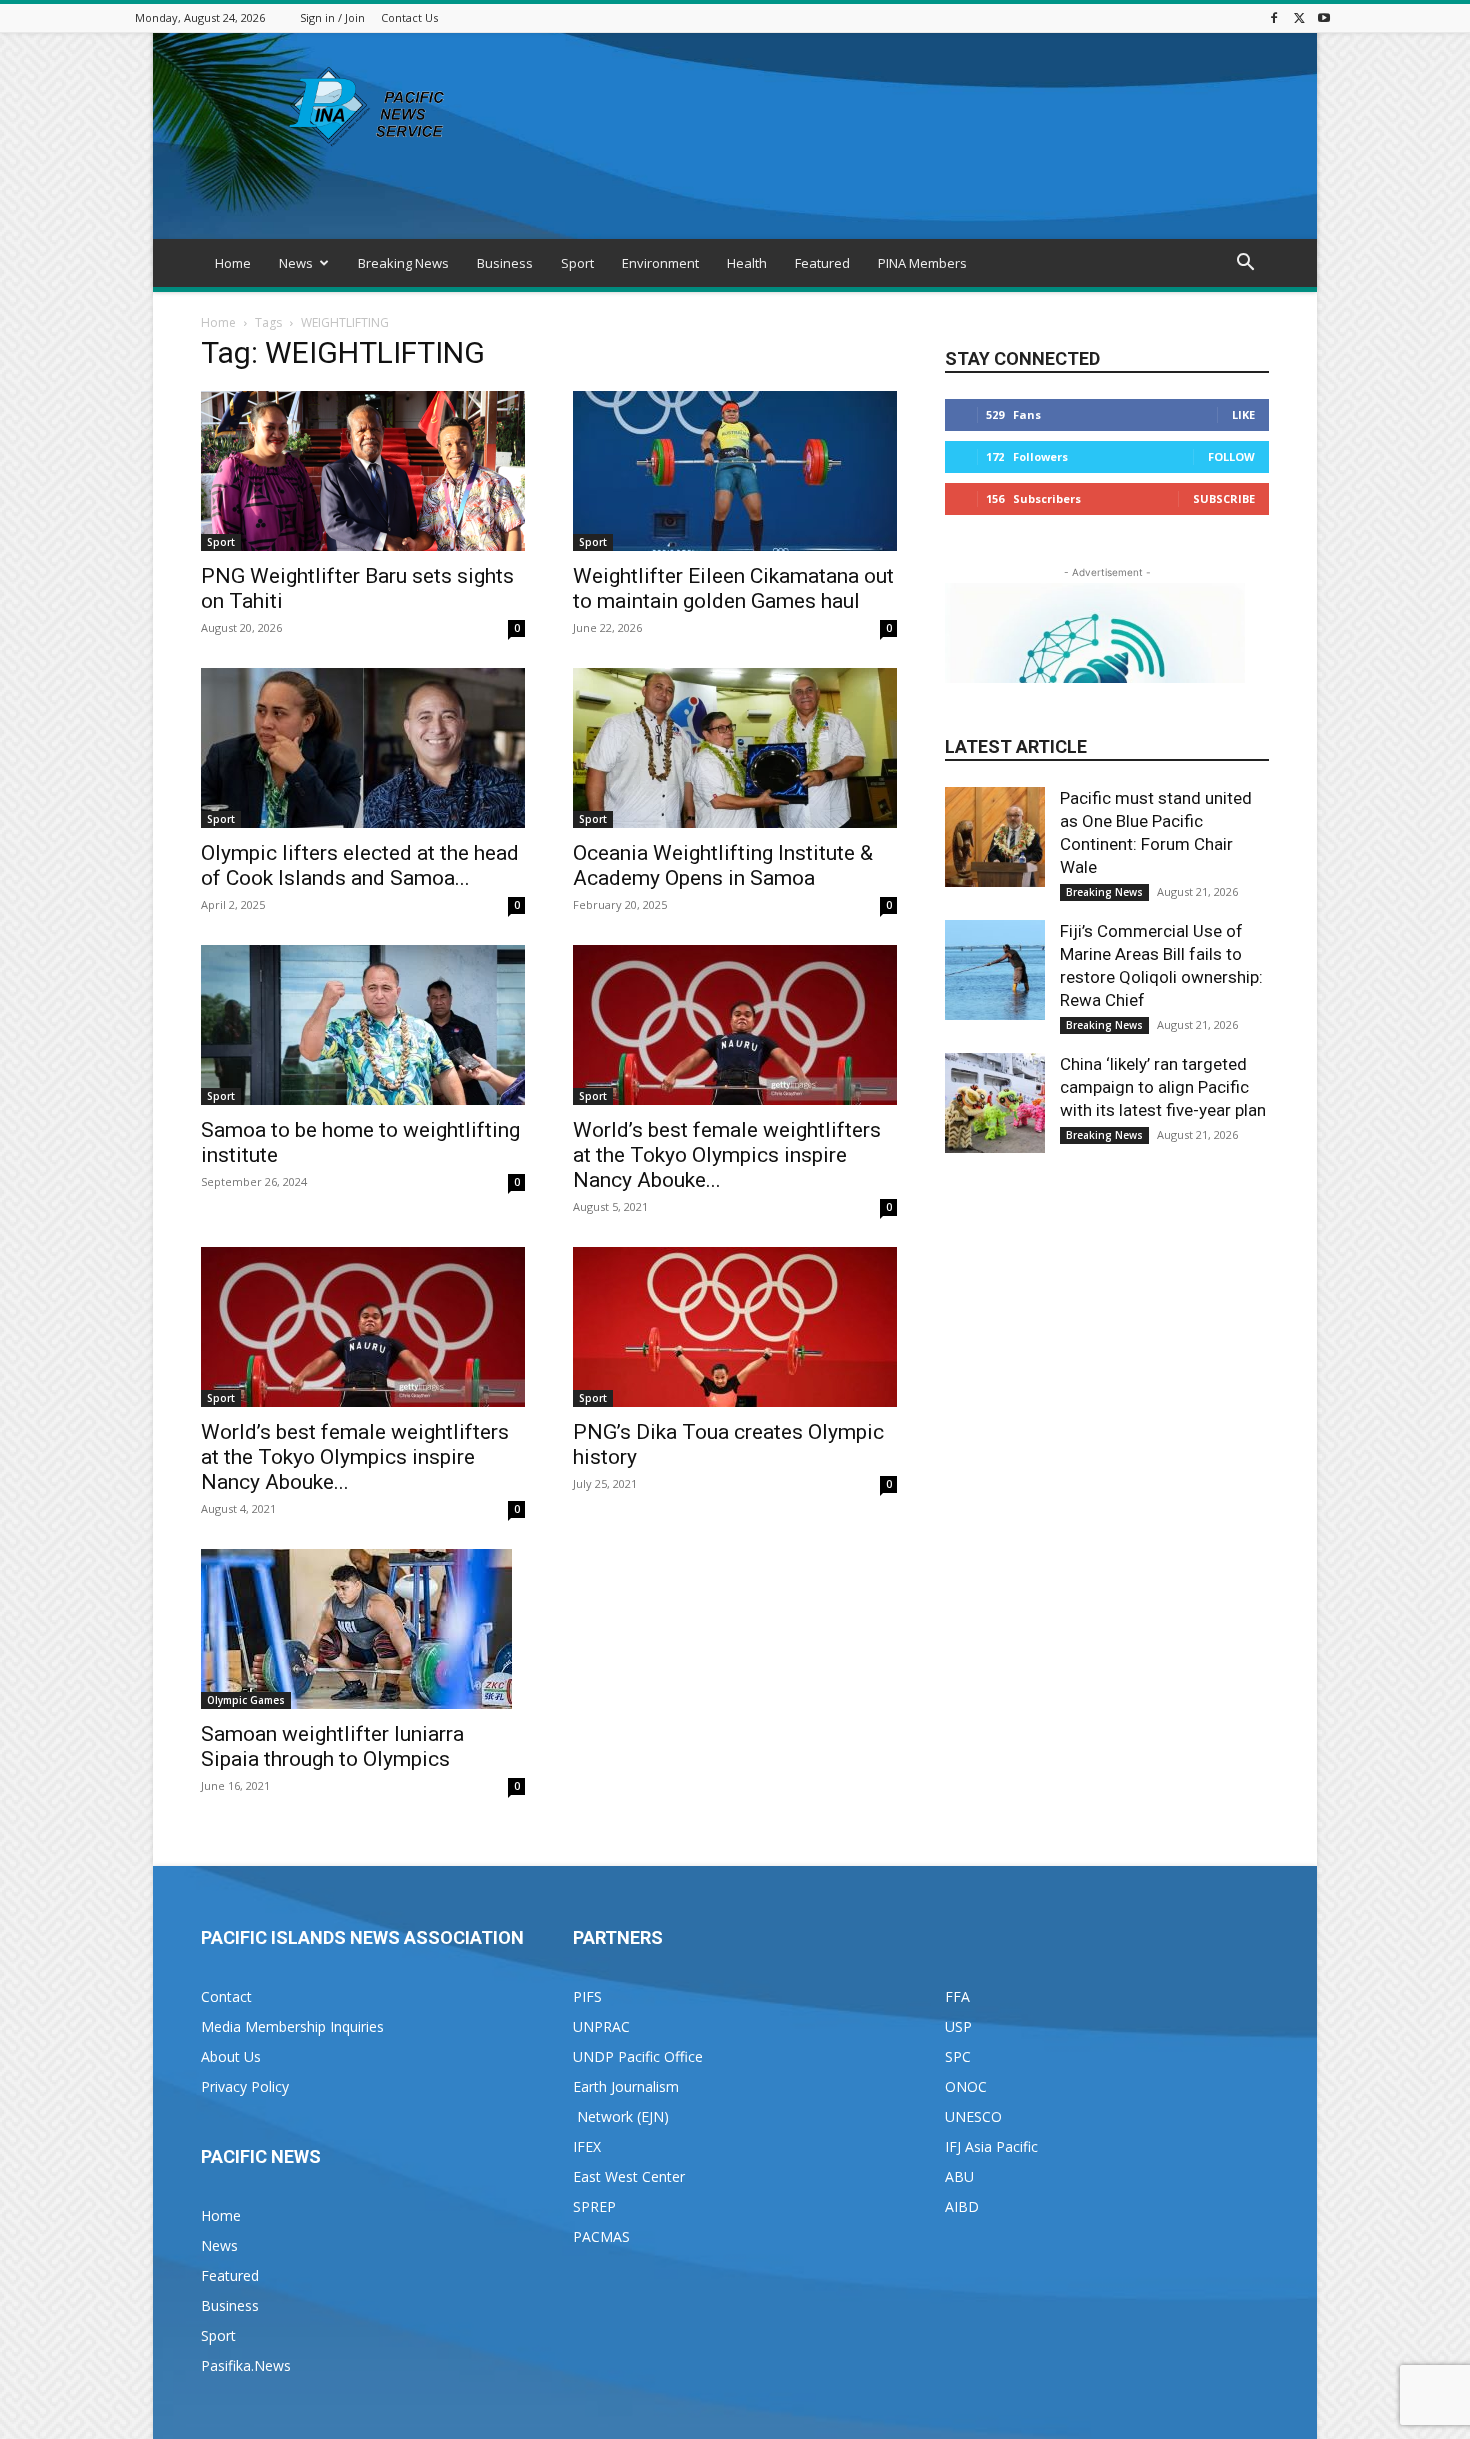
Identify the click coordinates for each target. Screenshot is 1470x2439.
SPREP (594, 2206)
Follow (1231, 456)
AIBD (962, 2206)
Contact (226, 1996)
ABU (959, 2176)
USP (958, 2026)
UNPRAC (601, 2026)
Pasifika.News (246, 2365)
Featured (822, 263)
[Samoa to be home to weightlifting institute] (363, 1025)
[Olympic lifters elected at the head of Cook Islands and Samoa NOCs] (363, 748)
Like (1243, 414)
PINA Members (922, 263)
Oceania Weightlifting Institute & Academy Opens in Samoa (723, 865)
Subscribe (1224, 498)
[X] (1299, 17)
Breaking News (403, 263)
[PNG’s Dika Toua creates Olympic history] (735, 1327)
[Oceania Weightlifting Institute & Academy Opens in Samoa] (735, 748)
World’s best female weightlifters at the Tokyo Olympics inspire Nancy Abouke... (727, 1155)
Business (505, 263)
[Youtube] (1324, 17)
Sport (577, 263)
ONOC (966, 2086)
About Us (231, 2056)
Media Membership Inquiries (292, 2026)
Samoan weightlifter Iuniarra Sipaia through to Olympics (332, 1746)
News (296, 263)
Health (747, 263)
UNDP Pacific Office (638, 2056)
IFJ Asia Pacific (991, 2146)
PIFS (587, 1996)
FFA (957, 1996)
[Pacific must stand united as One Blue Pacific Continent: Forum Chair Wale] (995, 837)
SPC (958, 2056)
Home (233, 263)
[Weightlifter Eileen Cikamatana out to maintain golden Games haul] (735, 471)
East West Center (629, 2176)
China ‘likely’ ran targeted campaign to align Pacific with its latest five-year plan (1163, 1087)
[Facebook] (1274, 17)
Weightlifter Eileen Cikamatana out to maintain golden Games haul (733, 588)
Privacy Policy (245, 2086)
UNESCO (973, 2116)
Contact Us (409, 17)
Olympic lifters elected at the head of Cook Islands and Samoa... (360, 865)
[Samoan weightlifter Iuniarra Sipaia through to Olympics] (363, 1629)
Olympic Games (246, 1700)
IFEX (587, 2146)
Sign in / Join (332, 17)
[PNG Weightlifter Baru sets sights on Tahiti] (363, 471)
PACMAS (601, 2236)
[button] (1245, 264)
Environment (660, 263)
